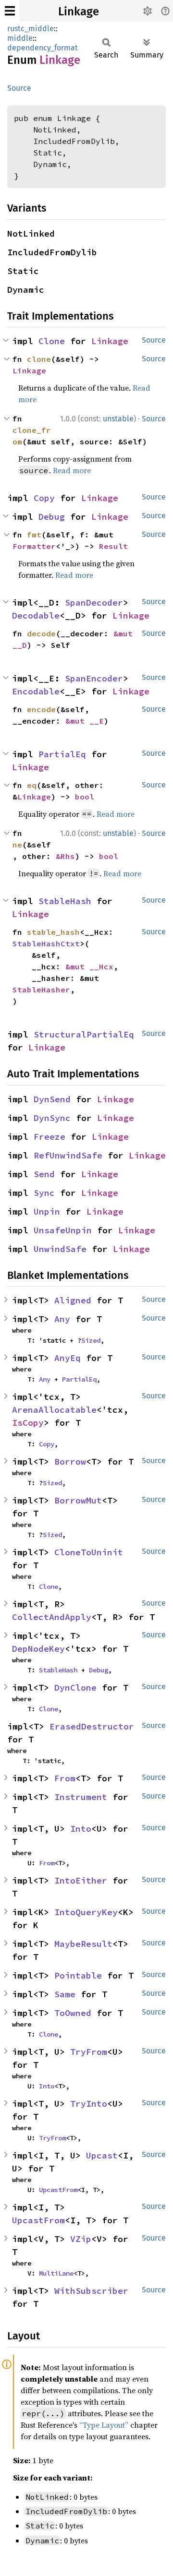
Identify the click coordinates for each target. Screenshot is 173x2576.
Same (65, 1994)
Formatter (34, 546)
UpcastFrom (58, 2190)
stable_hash (53, 932)
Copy (44, 498)
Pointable (78, 1975)
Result (113, 546)
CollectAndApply (52, 1617)
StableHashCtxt (46, 943)
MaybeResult (83, 1944)
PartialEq (62, 754)
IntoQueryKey (86, 1912)
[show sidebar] (10, 11)
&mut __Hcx (89, 966)
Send (44, 1174)
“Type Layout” (104, 2425)
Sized (91, 1340)
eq (32, 785)
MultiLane (56, 2273)
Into (81, 1829)
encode (41, 709)
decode (41, 633)
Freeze (49, 1137)
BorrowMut (78, 1500)
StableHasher (41, 990)
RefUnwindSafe (68, 1155)
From (65, 1778)
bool (85, 797)
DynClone (75, 1688)
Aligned (73, 1300)
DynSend (52, 1099)
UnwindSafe (60, 1249)
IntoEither (81, 1880)
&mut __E (85, 721)
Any (62, 1319)
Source (19, 88)
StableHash (65, 901)
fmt (34, 535)
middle (20, 38)
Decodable (36, 615)
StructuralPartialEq (84, 1034)
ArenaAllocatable (54, 1410)
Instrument (81, 1797)
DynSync (52, 1118)
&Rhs (65, 856)
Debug (52, 517)
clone (39, 359)
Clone (52, 341)
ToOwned (73, 2013)
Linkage (79, 12)
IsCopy (28, 1423)
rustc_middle (31, 29)
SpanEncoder (94, 678)
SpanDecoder (94, 602)
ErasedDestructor (92, 1726)
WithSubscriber (91, 2291)
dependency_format (43, 48)
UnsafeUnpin (63, 1230)
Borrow (70, 1461)
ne (17, 845)
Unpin (47, 1211)
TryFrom (89, 2052)
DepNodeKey (38, 1649)
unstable (118, 419)
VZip (81, 2239)
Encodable (36, 691)
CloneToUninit (89, 1552)
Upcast (102, 2155)
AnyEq (68, 1358)
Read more (72, 470)
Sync (44, 1193)
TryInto (89, 2104)
